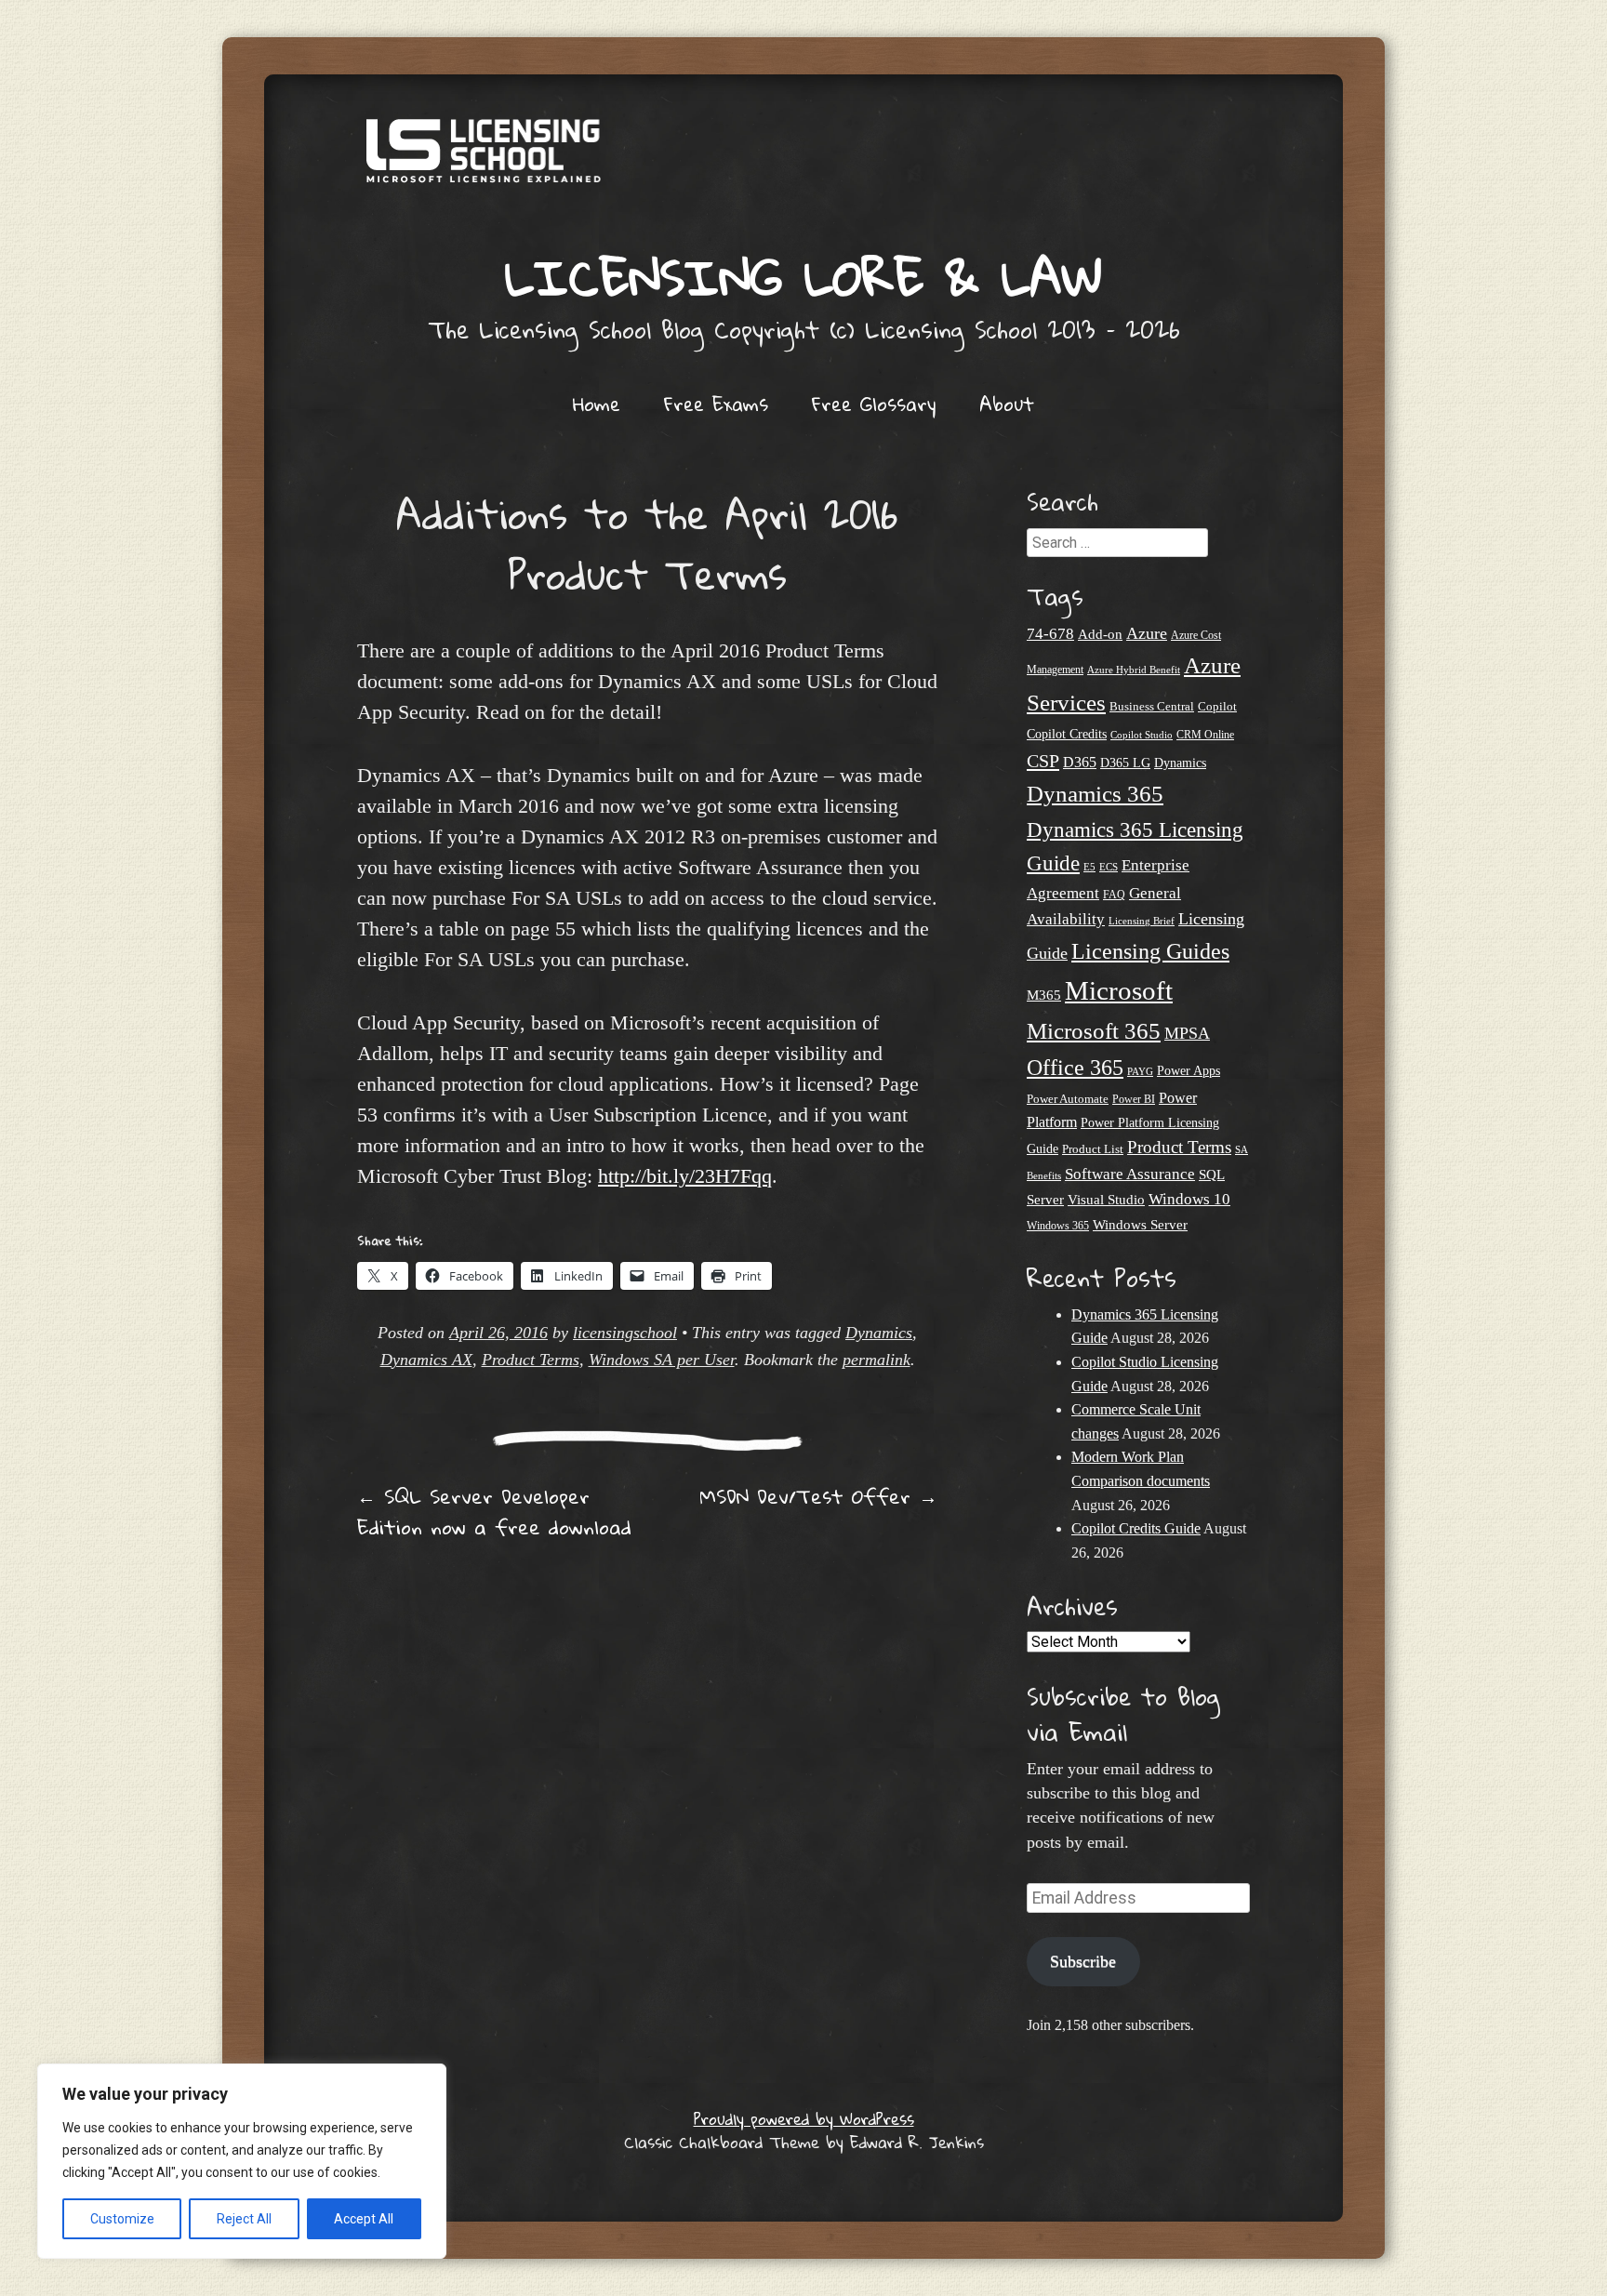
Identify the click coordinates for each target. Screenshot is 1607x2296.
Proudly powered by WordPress (804, 2119)
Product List (1093, 1149)
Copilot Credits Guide (1136, 1528)
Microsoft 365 (1094, 1031)
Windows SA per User (662, 1360)
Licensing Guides (1150, 951)
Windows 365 (1058, 1226)
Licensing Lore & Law (803, 277)
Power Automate (1068, 1099)
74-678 (1050, 634)
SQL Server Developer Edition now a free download (494, 1512)
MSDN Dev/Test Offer (818, 1496)
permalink (877, 1360)
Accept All (364, 2219)
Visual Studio (1106, 1200)
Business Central (1152, 706)
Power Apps (1189, 1071)
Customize (122, 2219)
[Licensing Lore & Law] (803, 160)
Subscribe (1083, 1961)
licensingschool (625, 1333)
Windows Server (1140, 1225)
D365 (1080, 762)
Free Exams (716, 404)
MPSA (1187, 1033)
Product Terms (531, 1360)
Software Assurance (1130, 1174)
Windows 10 (1189, 1199)
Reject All (244, 2219)
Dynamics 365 (1095, 794)
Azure (1147, 633)
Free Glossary (874, 404)
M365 (1044, 995)
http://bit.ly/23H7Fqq (685, 1176)
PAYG (1140, 1071)
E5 (1089, 867)
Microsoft (1119, 990)
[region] (242, 2161)
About (1007, 404)
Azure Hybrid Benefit (1134, 670)
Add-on (1100, 634)
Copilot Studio (1142, 735)
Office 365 (1075, 1067)
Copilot (1217, 707)
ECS (1109, 867)
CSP (1043, 761)
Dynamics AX (426, 1360)
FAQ (1114, 895)
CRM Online (1205, 735)
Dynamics (879, 1333)
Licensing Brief (1142, 921)
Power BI (1134, 1100)
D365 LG (1125, 763)
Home (597, 404)
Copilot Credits (1067, 734)
